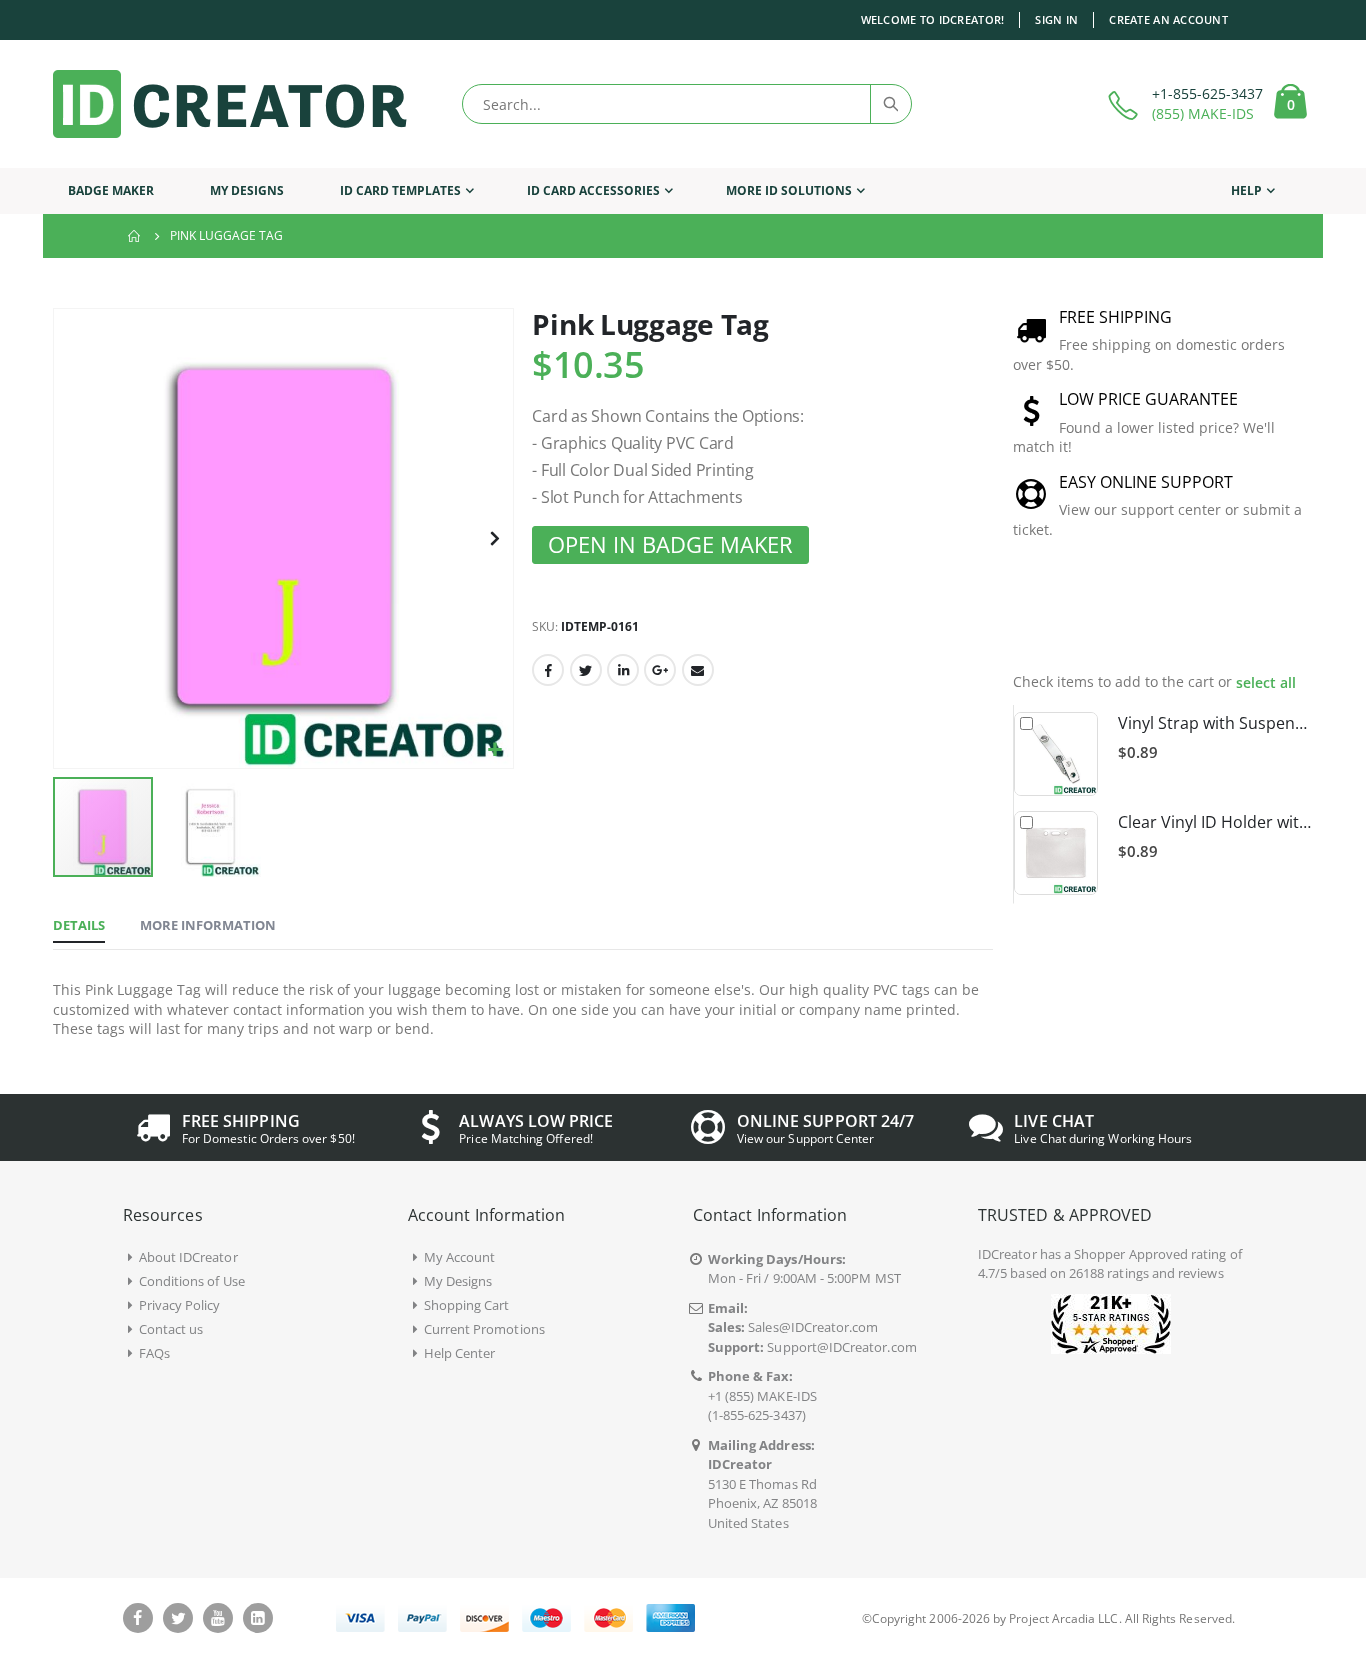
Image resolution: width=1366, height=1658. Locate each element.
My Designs (458, 1281)
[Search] (890, 104)
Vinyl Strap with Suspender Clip (1215, 723)
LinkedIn (623, 670)
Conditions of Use (192, 1281)
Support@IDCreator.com (841, 1347)
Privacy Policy (180, 1305)
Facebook (548, 670)
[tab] (79, 926)
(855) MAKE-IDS (1203, 113)
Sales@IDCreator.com (813, 1327)
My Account (460, 1257)
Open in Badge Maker (670, 544)
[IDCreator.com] (230, 104)
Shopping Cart (467, 1305)
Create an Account (1168, 19)
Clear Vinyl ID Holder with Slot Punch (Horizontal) (1215, 822)
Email (698, 670)
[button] (495, 750)
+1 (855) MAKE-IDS (762, 1396)
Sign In (1056, 19)
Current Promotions (484, 1329)
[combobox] (687, 104)
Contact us (171, 1329)
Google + (660, 670)
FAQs (154, 1353)
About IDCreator (188, 1257)
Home (135, 236)
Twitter (586, 670)
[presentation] (1279, 619)
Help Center (460, 1353)
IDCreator (1007, 1254)
